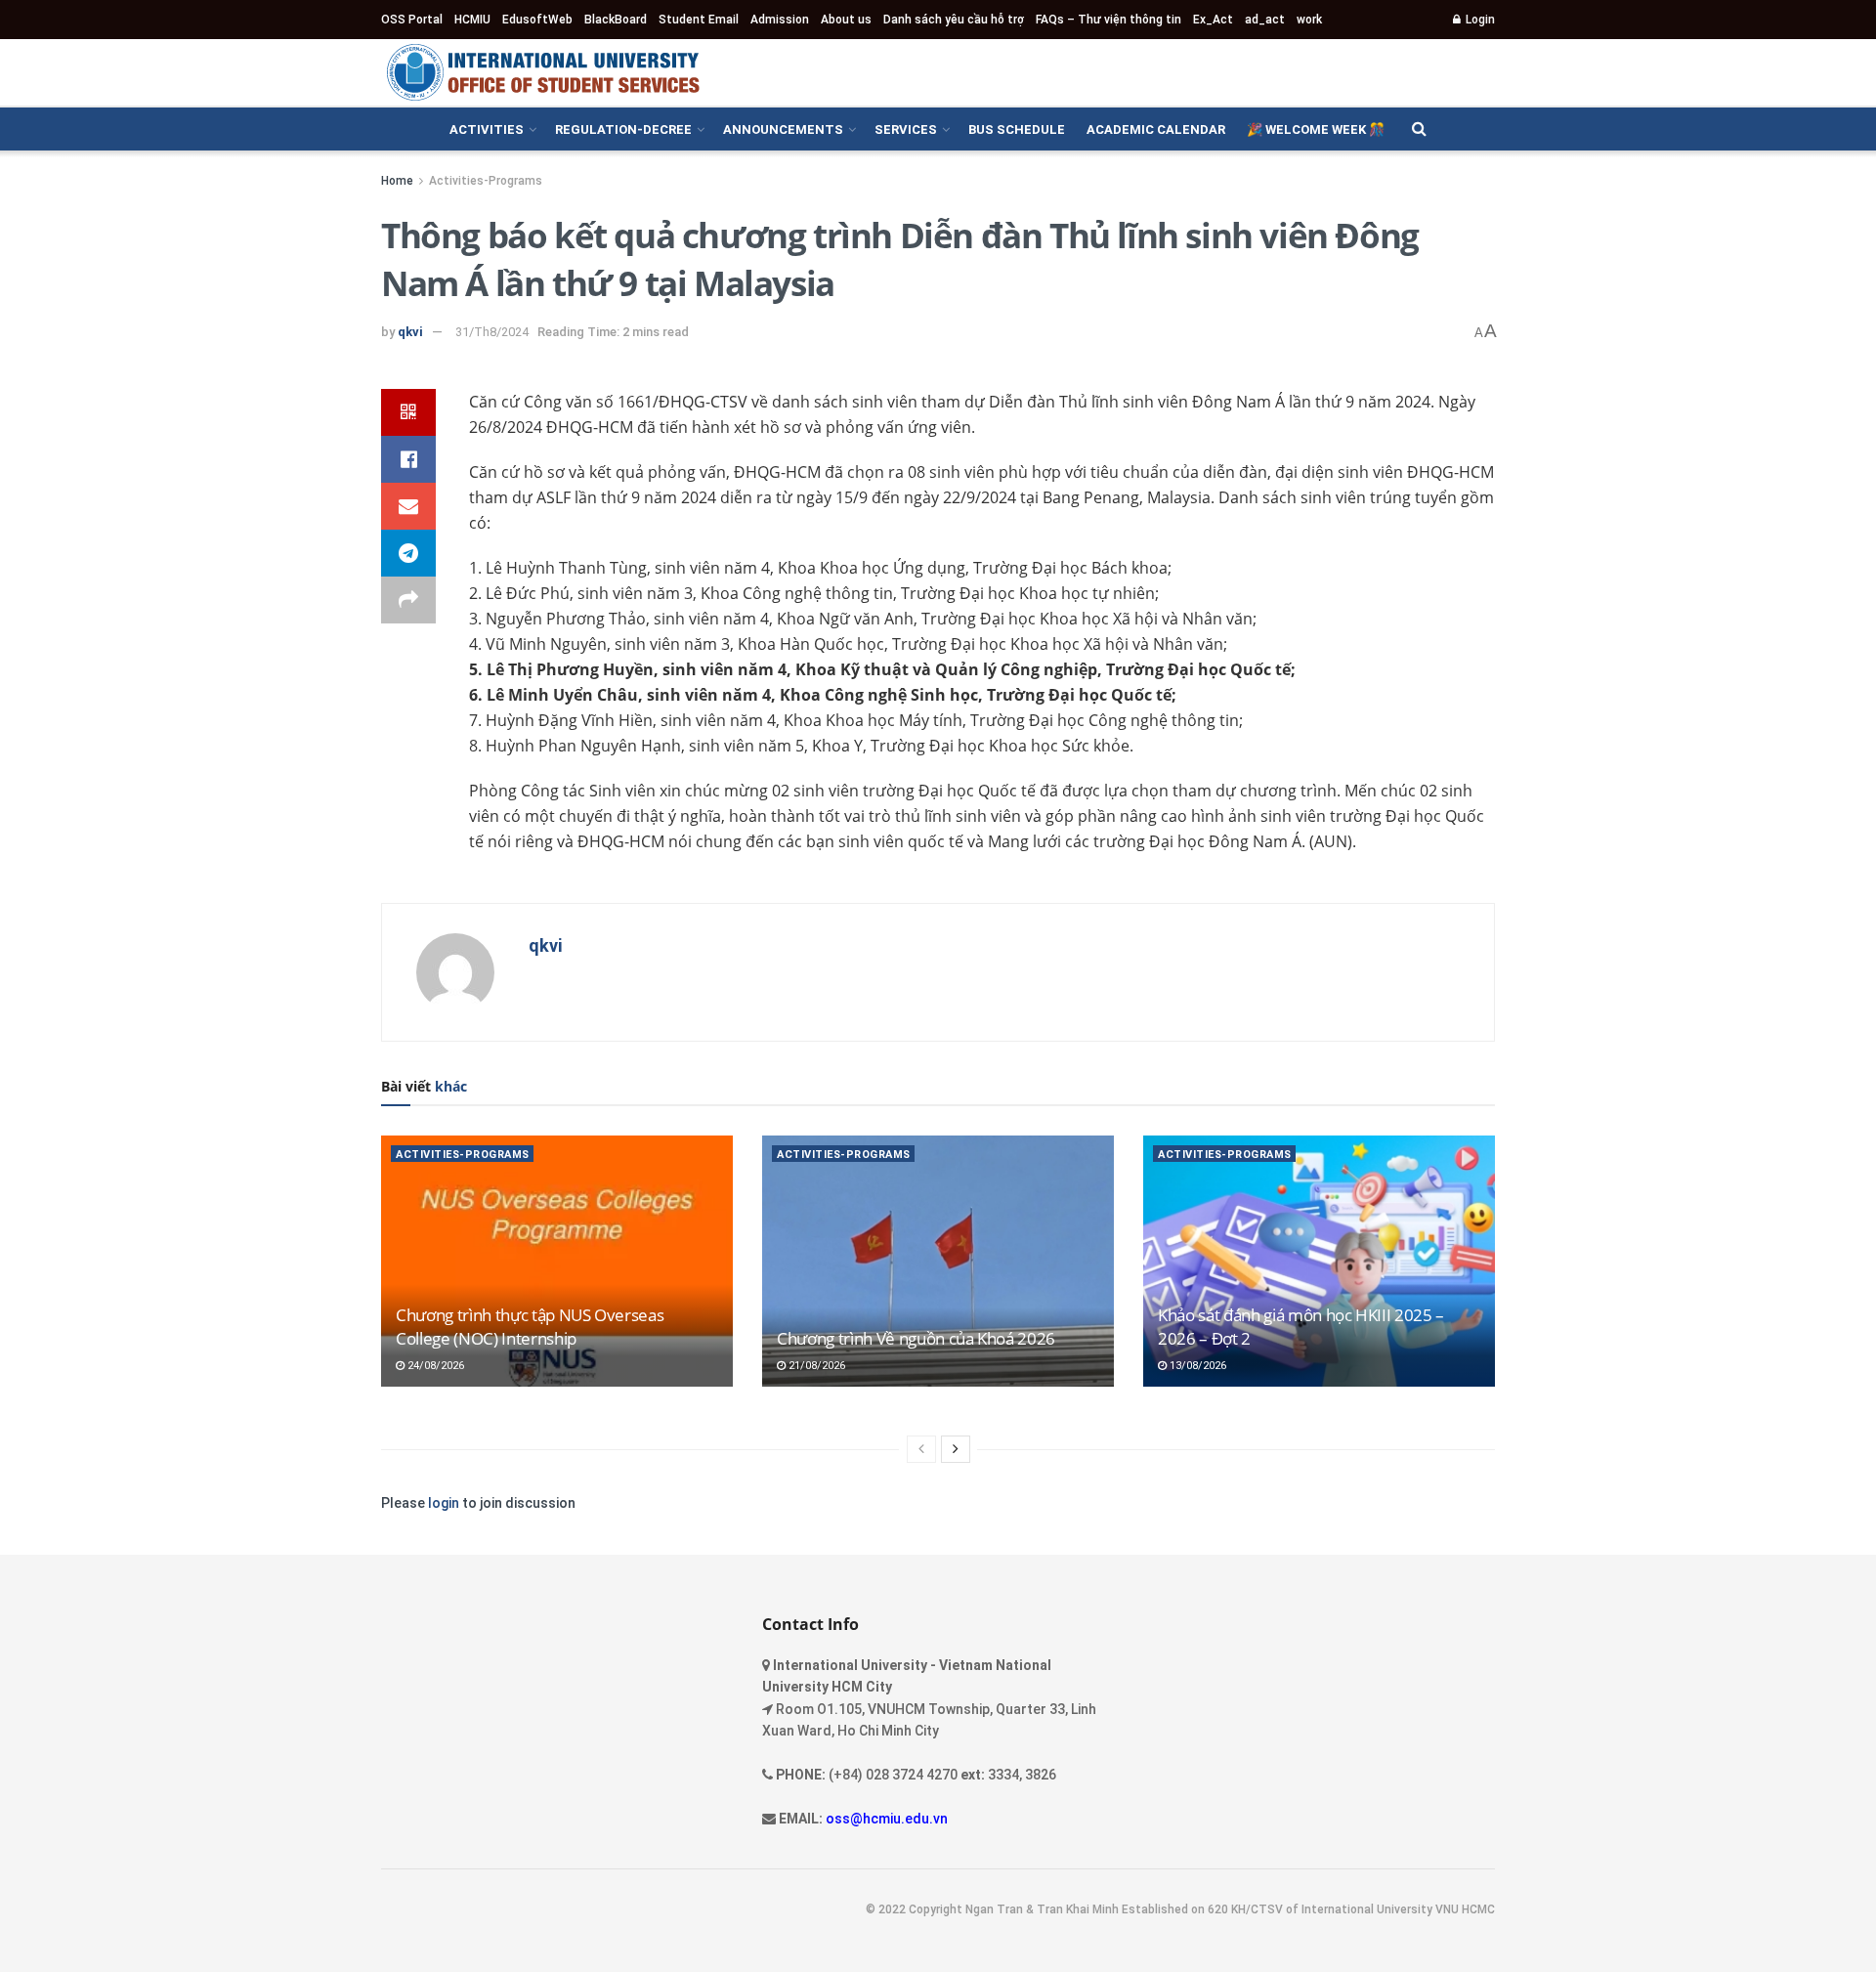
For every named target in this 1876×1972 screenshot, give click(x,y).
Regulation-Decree (623, 129)
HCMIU (472, 20)
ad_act (1265, 20)
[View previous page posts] (921, 1449)
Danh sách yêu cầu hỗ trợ (954, 20)
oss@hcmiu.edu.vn (887, 1819)
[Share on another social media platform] (408, 600)
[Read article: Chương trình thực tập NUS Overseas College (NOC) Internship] (557, 1261)
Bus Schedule (1017, 129)
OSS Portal (412, 20)
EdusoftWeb (537, 20)
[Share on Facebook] (408, 459)
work (1309, 20)
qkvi (410, 332)
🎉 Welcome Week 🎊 (1316, 129)
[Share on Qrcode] (408, 412)
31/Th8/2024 (492, 332)
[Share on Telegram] (408, 553)
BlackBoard (616, 20)
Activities (487, 129)
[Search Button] (1419, 129)
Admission (780, 20)
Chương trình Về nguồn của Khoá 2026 (916, 1338)
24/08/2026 (434, 1366)
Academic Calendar (1156, 129)
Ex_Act (1213, 20)
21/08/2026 (815, 1366)
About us (846, 20)
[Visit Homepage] (542, 72)
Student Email (699, 20)
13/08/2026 (1196, 1366)
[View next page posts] (956, 1449)
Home (397, 181)
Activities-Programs (486, 181)
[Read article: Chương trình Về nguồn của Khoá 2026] (938, 1261)
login (444, 1503)
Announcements (783, 129)
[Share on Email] (408, 506)
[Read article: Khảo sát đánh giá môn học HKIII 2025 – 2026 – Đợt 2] (1319, 1261)
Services (906, 129)
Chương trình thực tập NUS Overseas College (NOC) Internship (530, 1327)
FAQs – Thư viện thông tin (1109, 20)
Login (1479, 20)
